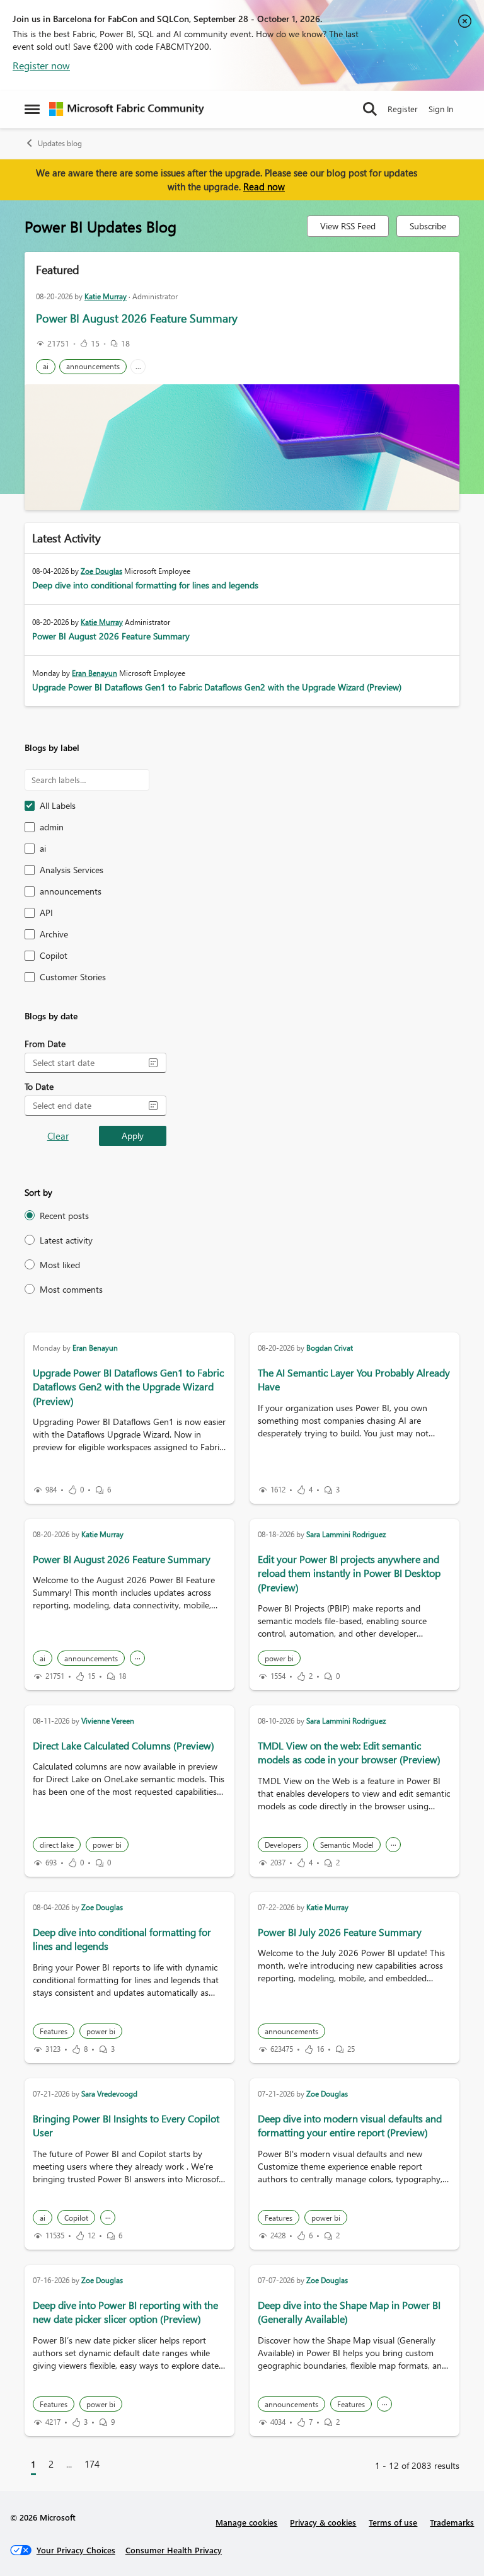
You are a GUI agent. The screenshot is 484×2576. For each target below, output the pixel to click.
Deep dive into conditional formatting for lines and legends (145, 585)
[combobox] (85, 1063)
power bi (279, 1658)
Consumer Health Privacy (174, 2550)
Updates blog (60, 143)
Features (54, 2031)
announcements (93, 366)
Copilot (76, 2218)
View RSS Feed (348, 226)
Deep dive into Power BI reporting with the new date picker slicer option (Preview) (125, 2312)
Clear (58, 1136)
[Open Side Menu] (32, 109)
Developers (283, 1845)
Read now (264, 186)
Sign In (441, 109)
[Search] (370, 109)
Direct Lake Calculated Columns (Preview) (124, 1745)
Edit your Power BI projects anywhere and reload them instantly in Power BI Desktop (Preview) (349, 1573)
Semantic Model (347, 1845)
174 (92, 2464)
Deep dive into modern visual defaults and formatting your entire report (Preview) (350, 2125)
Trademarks (452, 2522)
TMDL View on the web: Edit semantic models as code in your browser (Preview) (349, 1752)
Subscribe (428, 226)
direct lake (57, 1845)
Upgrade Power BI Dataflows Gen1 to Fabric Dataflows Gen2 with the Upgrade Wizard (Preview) (217, 687)
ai (46, 366)
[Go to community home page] (127, 109)
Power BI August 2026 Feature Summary (137, 318)
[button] (153, 1063)
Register (403, 109)
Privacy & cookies (323, 2522)
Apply (133, 1136)
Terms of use (393, 2522)
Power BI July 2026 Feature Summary (340, 1932)
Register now (41, 65)
